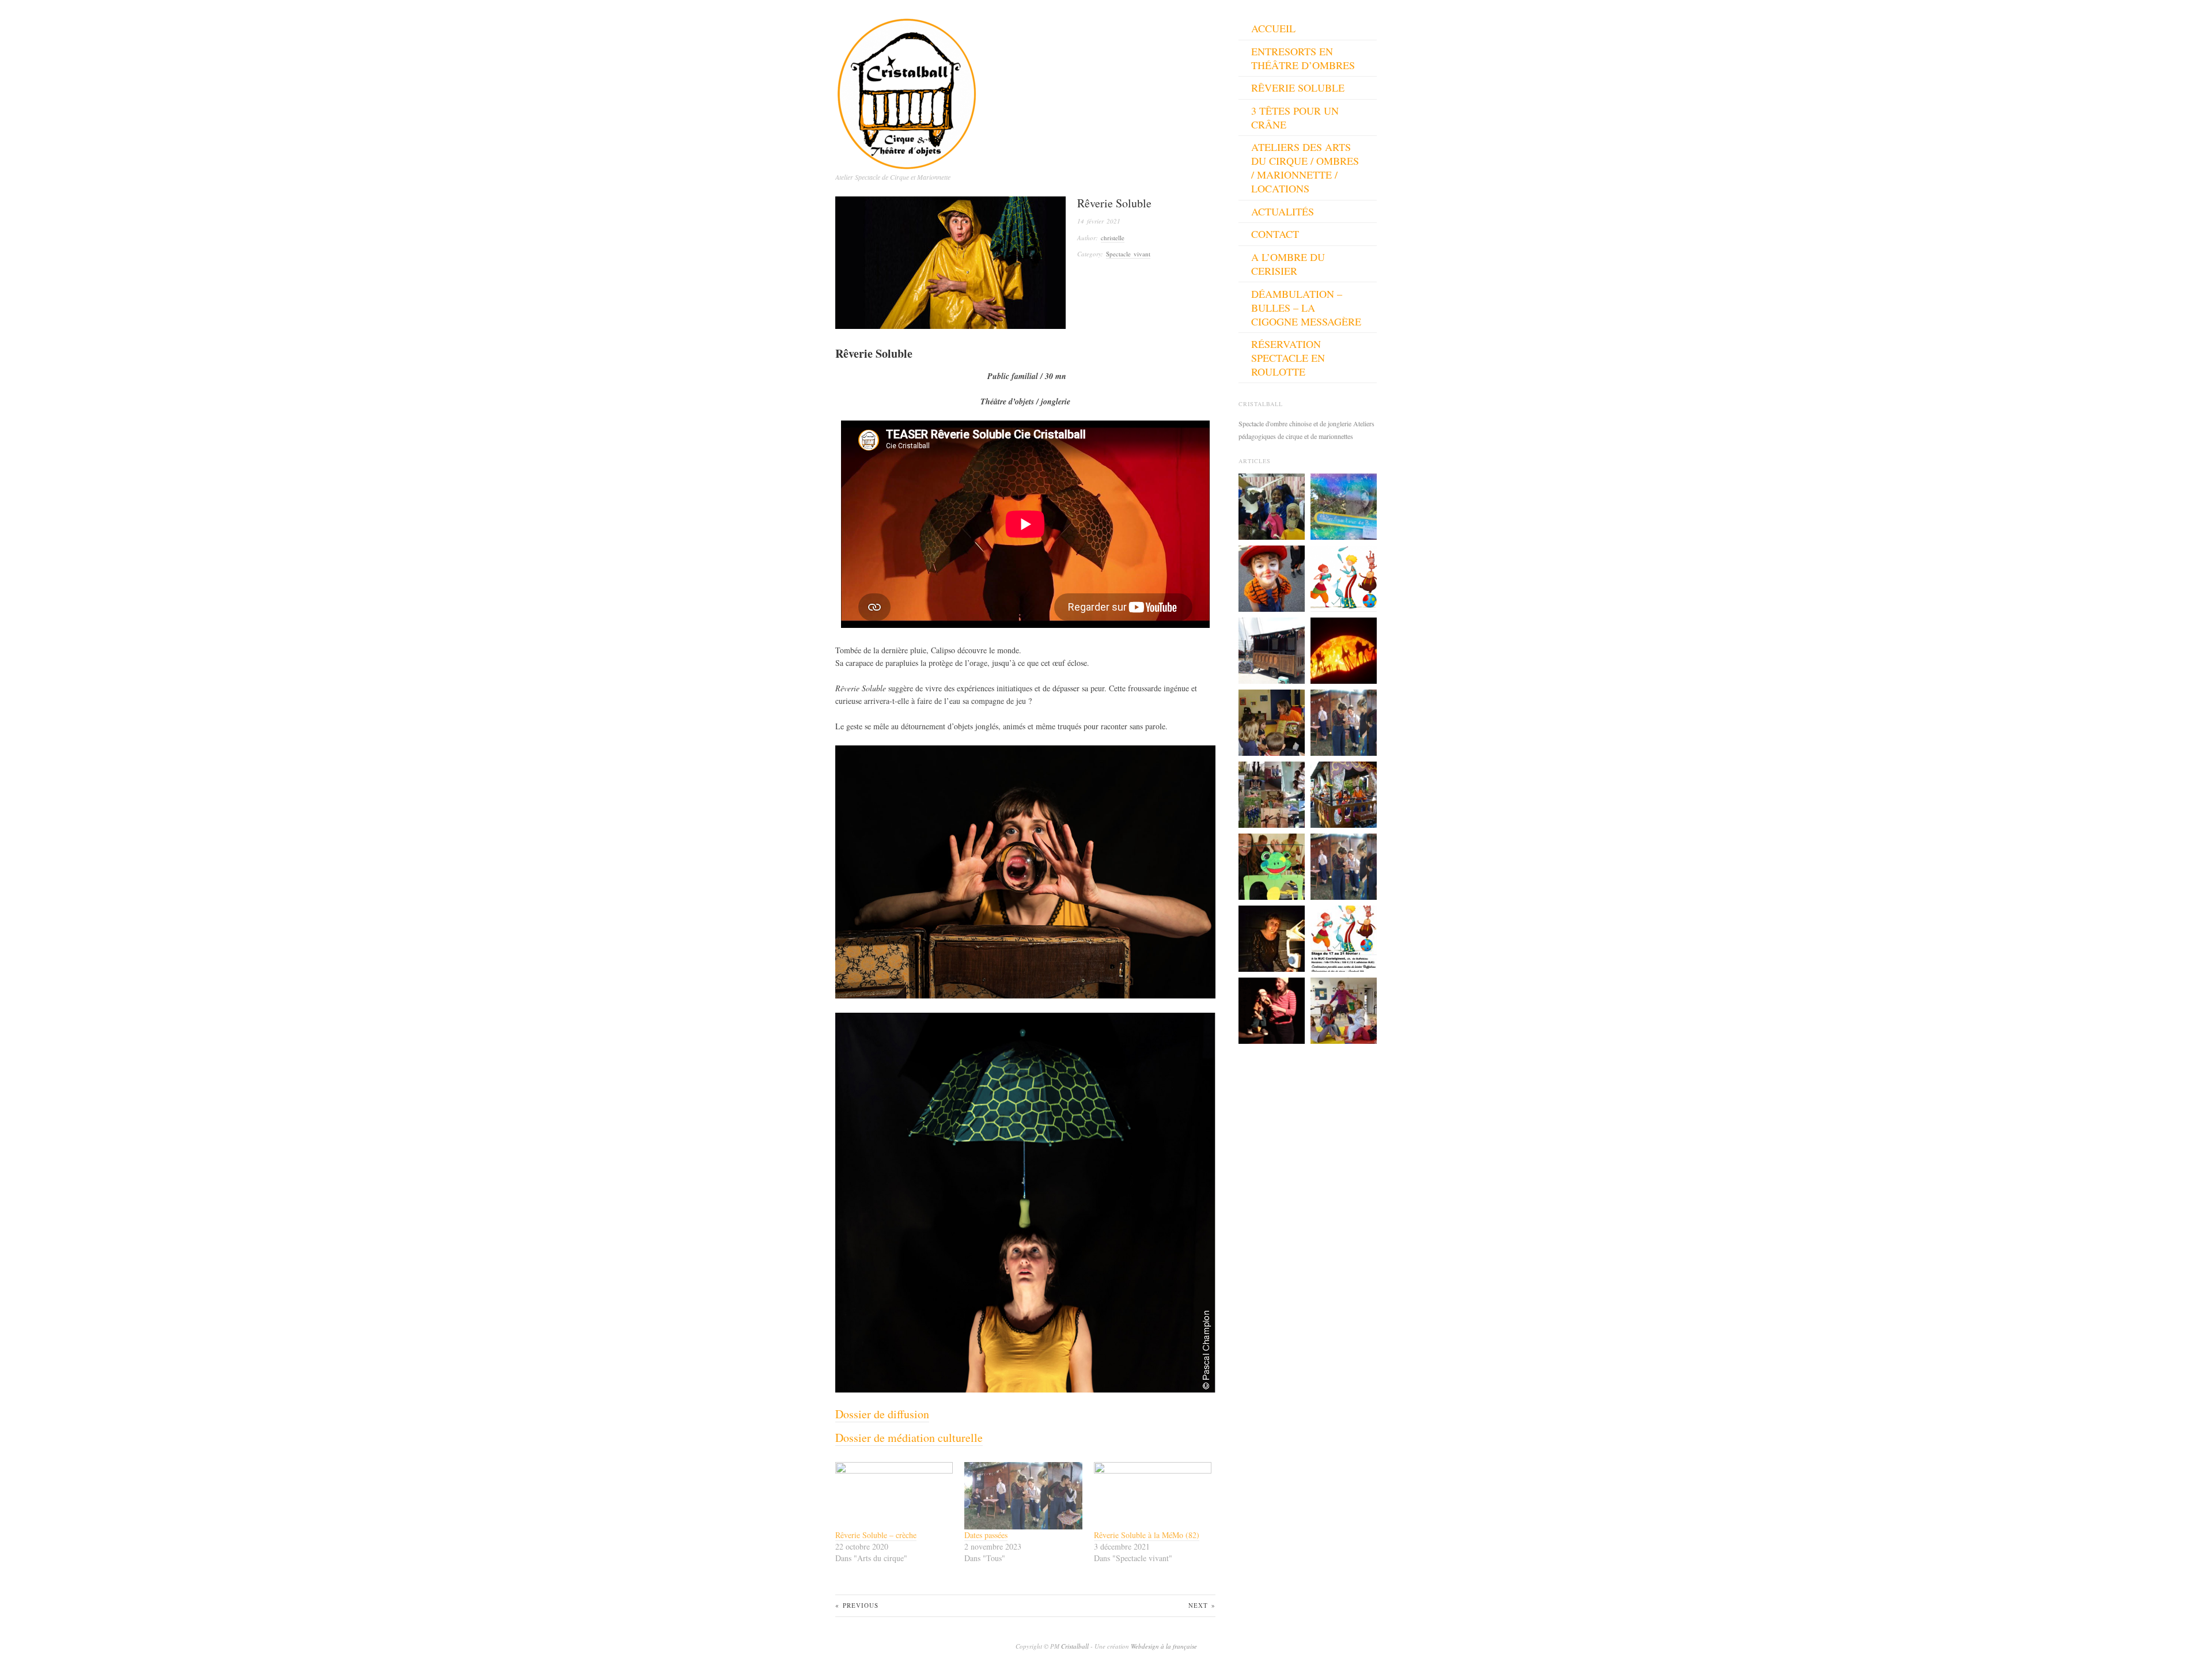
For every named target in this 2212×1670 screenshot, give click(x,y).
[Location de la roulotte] (1272, 649)
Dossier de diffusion (882, 1414)
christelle (1113, 238)
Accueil (1273, 28)
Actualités (1283, 211)
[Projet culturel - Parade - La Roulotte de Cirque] (1344, 793)
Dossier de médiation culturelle (909, 1438)
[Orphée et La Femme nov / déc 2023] (1344, 721)
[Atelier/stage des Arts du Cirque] (1344, 1009)
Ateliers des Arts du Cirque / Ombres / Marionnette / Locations (1305, 168)
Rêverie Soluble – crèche (876, 1535)
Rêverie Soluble (1298, 88)
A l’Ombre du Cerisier (1288, 264)
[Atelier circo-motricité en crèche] (1272, 721)
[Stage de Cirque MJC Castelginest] (1344, 937)
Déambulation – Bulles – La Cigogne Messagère (1306, 308)
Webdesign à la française (1164, 1646)
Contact (1275, 234)
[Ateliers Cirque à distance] (1272, 793)
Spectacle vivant (1128, 254)
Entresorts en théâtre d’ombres (1303, 58)
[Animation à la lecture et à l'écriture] (1272, 505)
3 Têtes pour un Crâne (1295, 118)
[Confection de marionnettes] (1272, 865)
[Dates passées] (1023, 1496)
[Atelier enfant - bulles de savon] (1344, 505)
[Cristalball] (907, 90)
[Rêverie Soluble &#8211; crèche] (894, 1496)
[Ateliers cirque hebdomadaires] (1344, 577)
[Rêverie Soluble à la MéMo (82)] (1153, 1496)
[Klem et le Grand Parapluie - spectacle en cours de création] (1272, 1009)
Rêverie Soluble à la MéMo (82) (1147, 1535)
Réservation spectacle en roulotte (1288, 358)
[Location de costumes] (1272, 577)
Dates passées (986, 1535)
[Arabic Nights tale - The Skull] (1344, 649)
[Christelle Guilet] (1272, 937)
